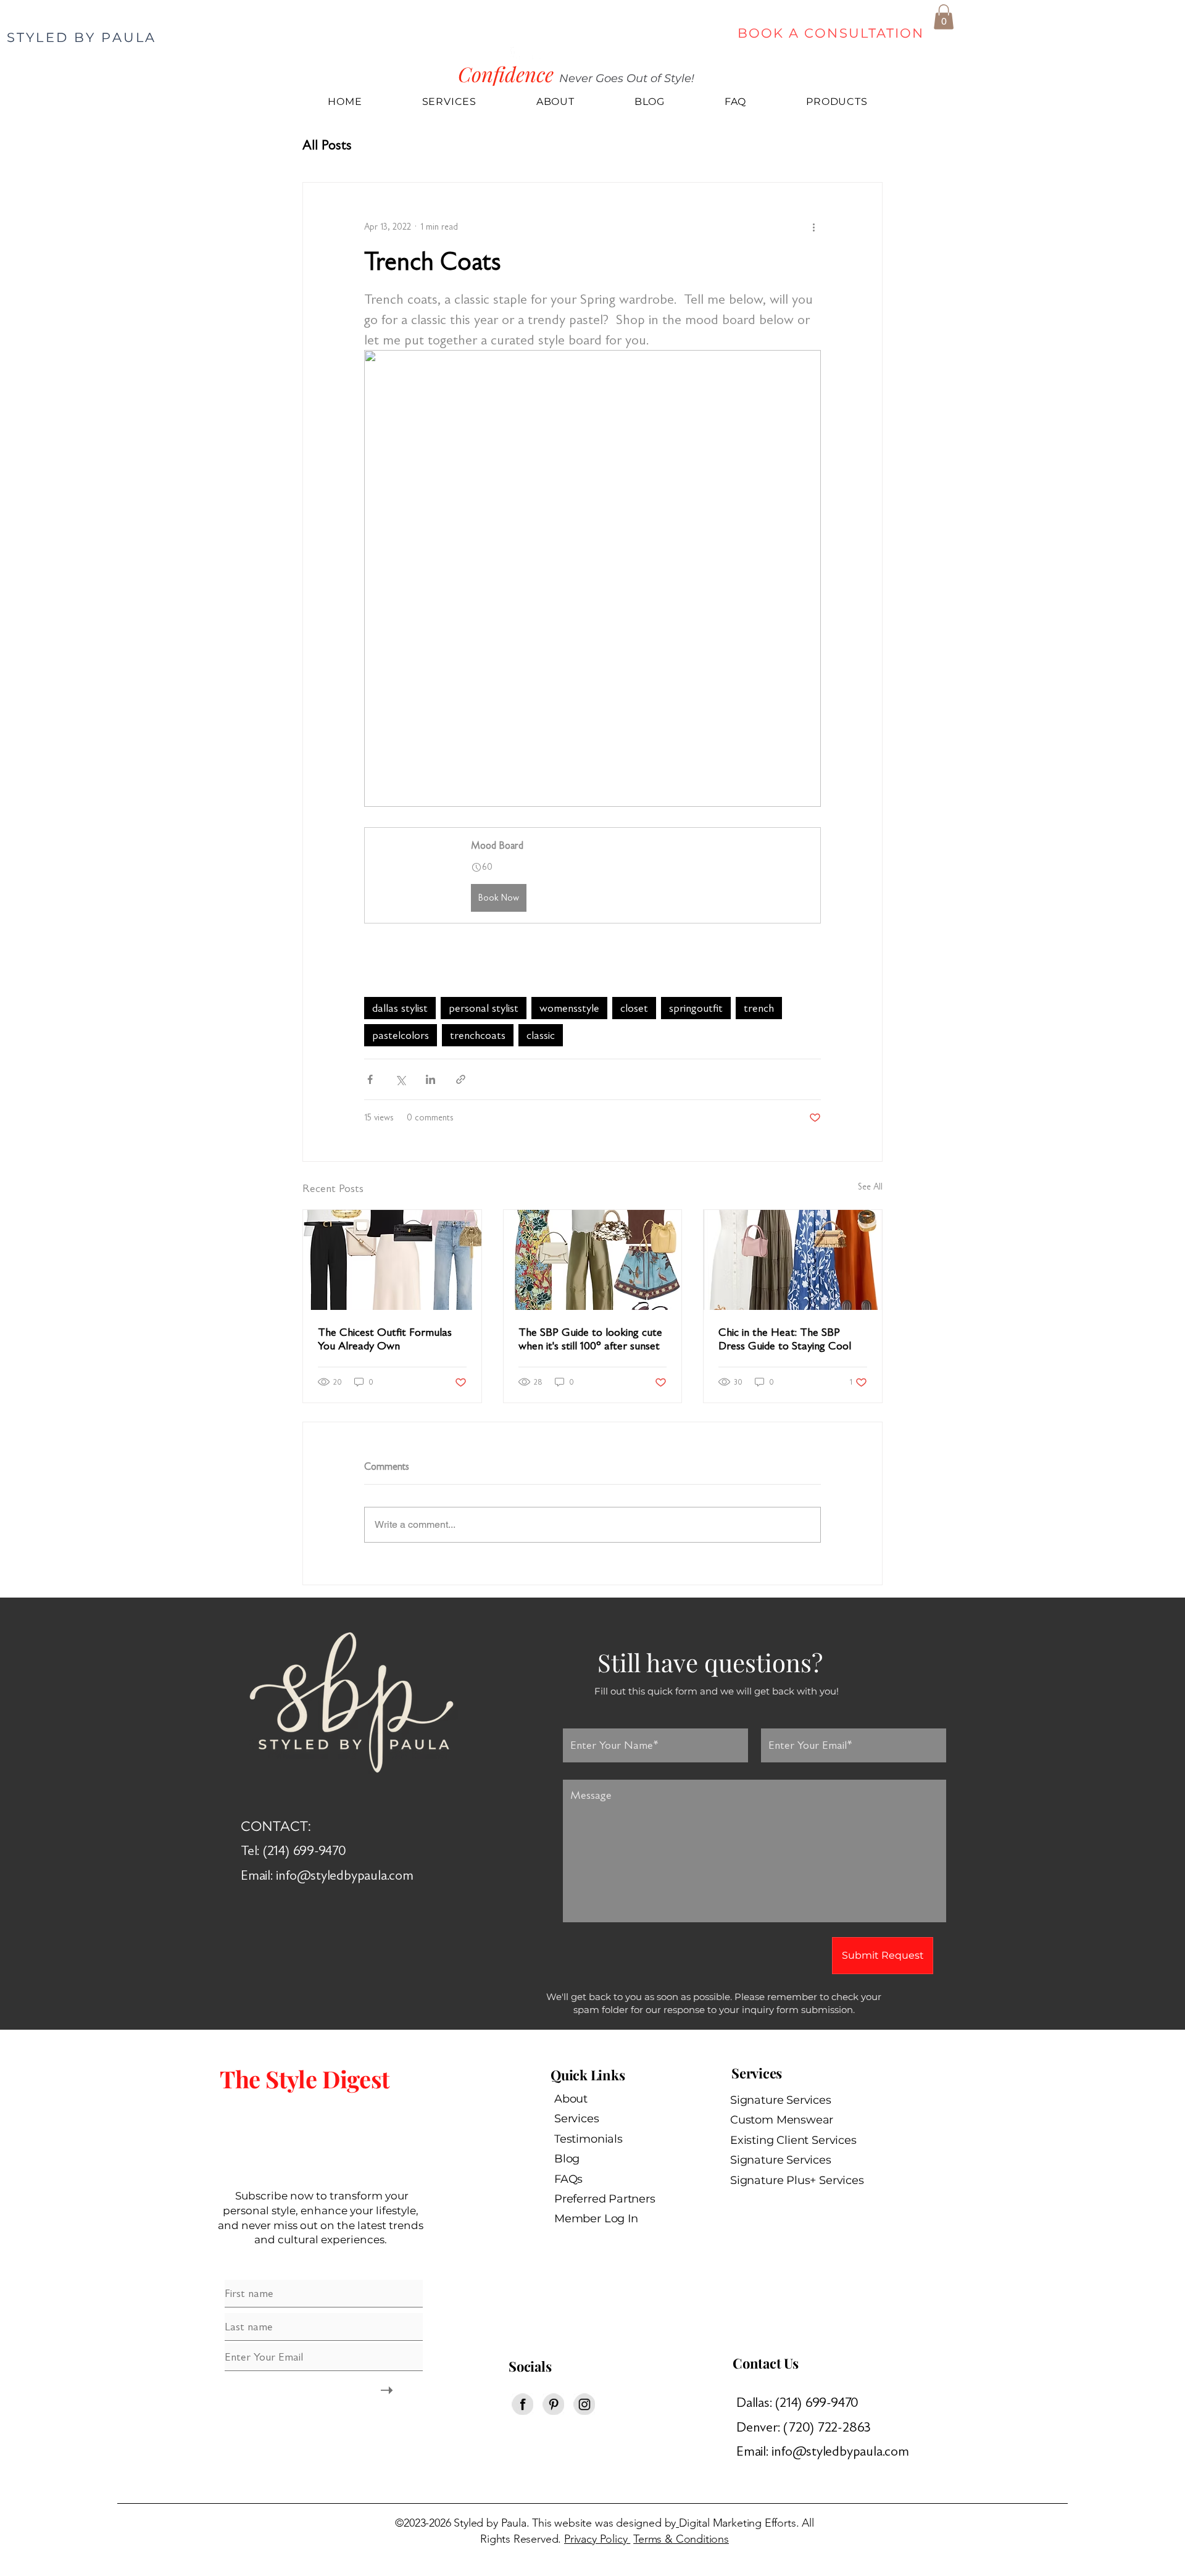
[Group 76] (553, 2404)
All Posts (327, 145)
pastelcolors (401, 1035)
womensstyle (569, 1008)
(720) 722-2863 (832, 2427)
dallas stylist (400, 1008)
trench (759, 1008)
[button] (944, 17)
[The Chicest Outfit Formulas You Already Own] (392, 1260)
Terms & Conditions (681, 2539)
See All (870, 1187)
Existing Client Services (793, 2140)
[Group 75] (584, 2404)
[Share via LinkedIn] (430, 1079)
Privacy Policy (597, 2539)
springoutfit (696, 1008)
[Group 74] (522, 2404)
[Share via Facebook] (370, 1079)
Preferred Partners (605, 2199)
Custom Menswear (782, 2120)
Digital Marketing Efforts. (739, 2523)
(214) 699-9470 (819, 2402)
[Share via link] (461, 1079)
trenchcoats (478, 1035)
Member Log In (596, 2219)
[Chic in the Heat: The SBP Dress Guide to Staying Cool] (793, 1260)
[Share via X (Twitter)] (400, 1079)
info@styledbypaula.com (344, 1875)
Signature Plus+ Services (797, 2180)
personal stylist (484, 1008)
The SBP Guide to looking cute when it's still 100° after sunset (590, 1339)
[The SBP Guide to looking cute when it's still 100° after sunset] (593, 1260)
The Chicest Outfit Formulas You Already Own (385, 1339)
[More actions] (813, 227)
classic (541, 1035)
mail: (758, 2451)
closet (634, 1008)
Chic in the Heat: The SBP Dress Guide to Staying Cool (785, 1339)
